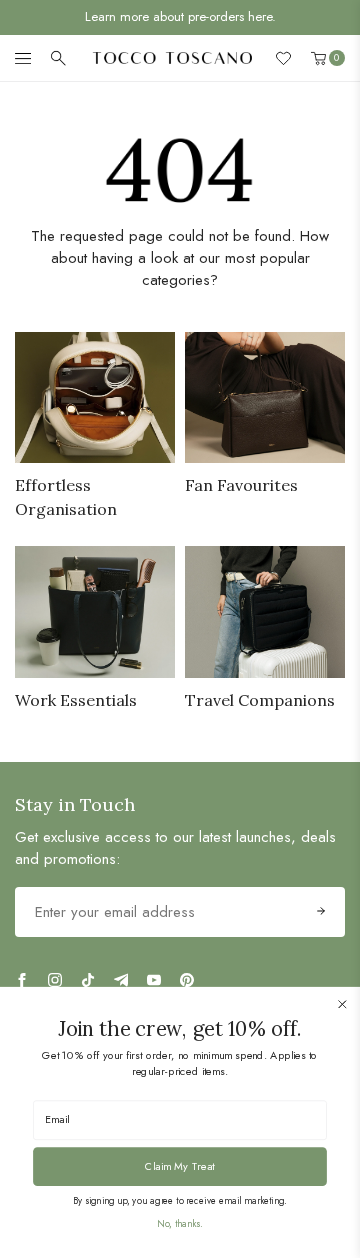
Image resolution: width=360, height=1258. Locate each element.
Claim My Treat (179, 1166)
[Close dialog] (342, 1004)
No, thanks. (179, 1224)
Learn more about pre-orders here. (180, 16)
